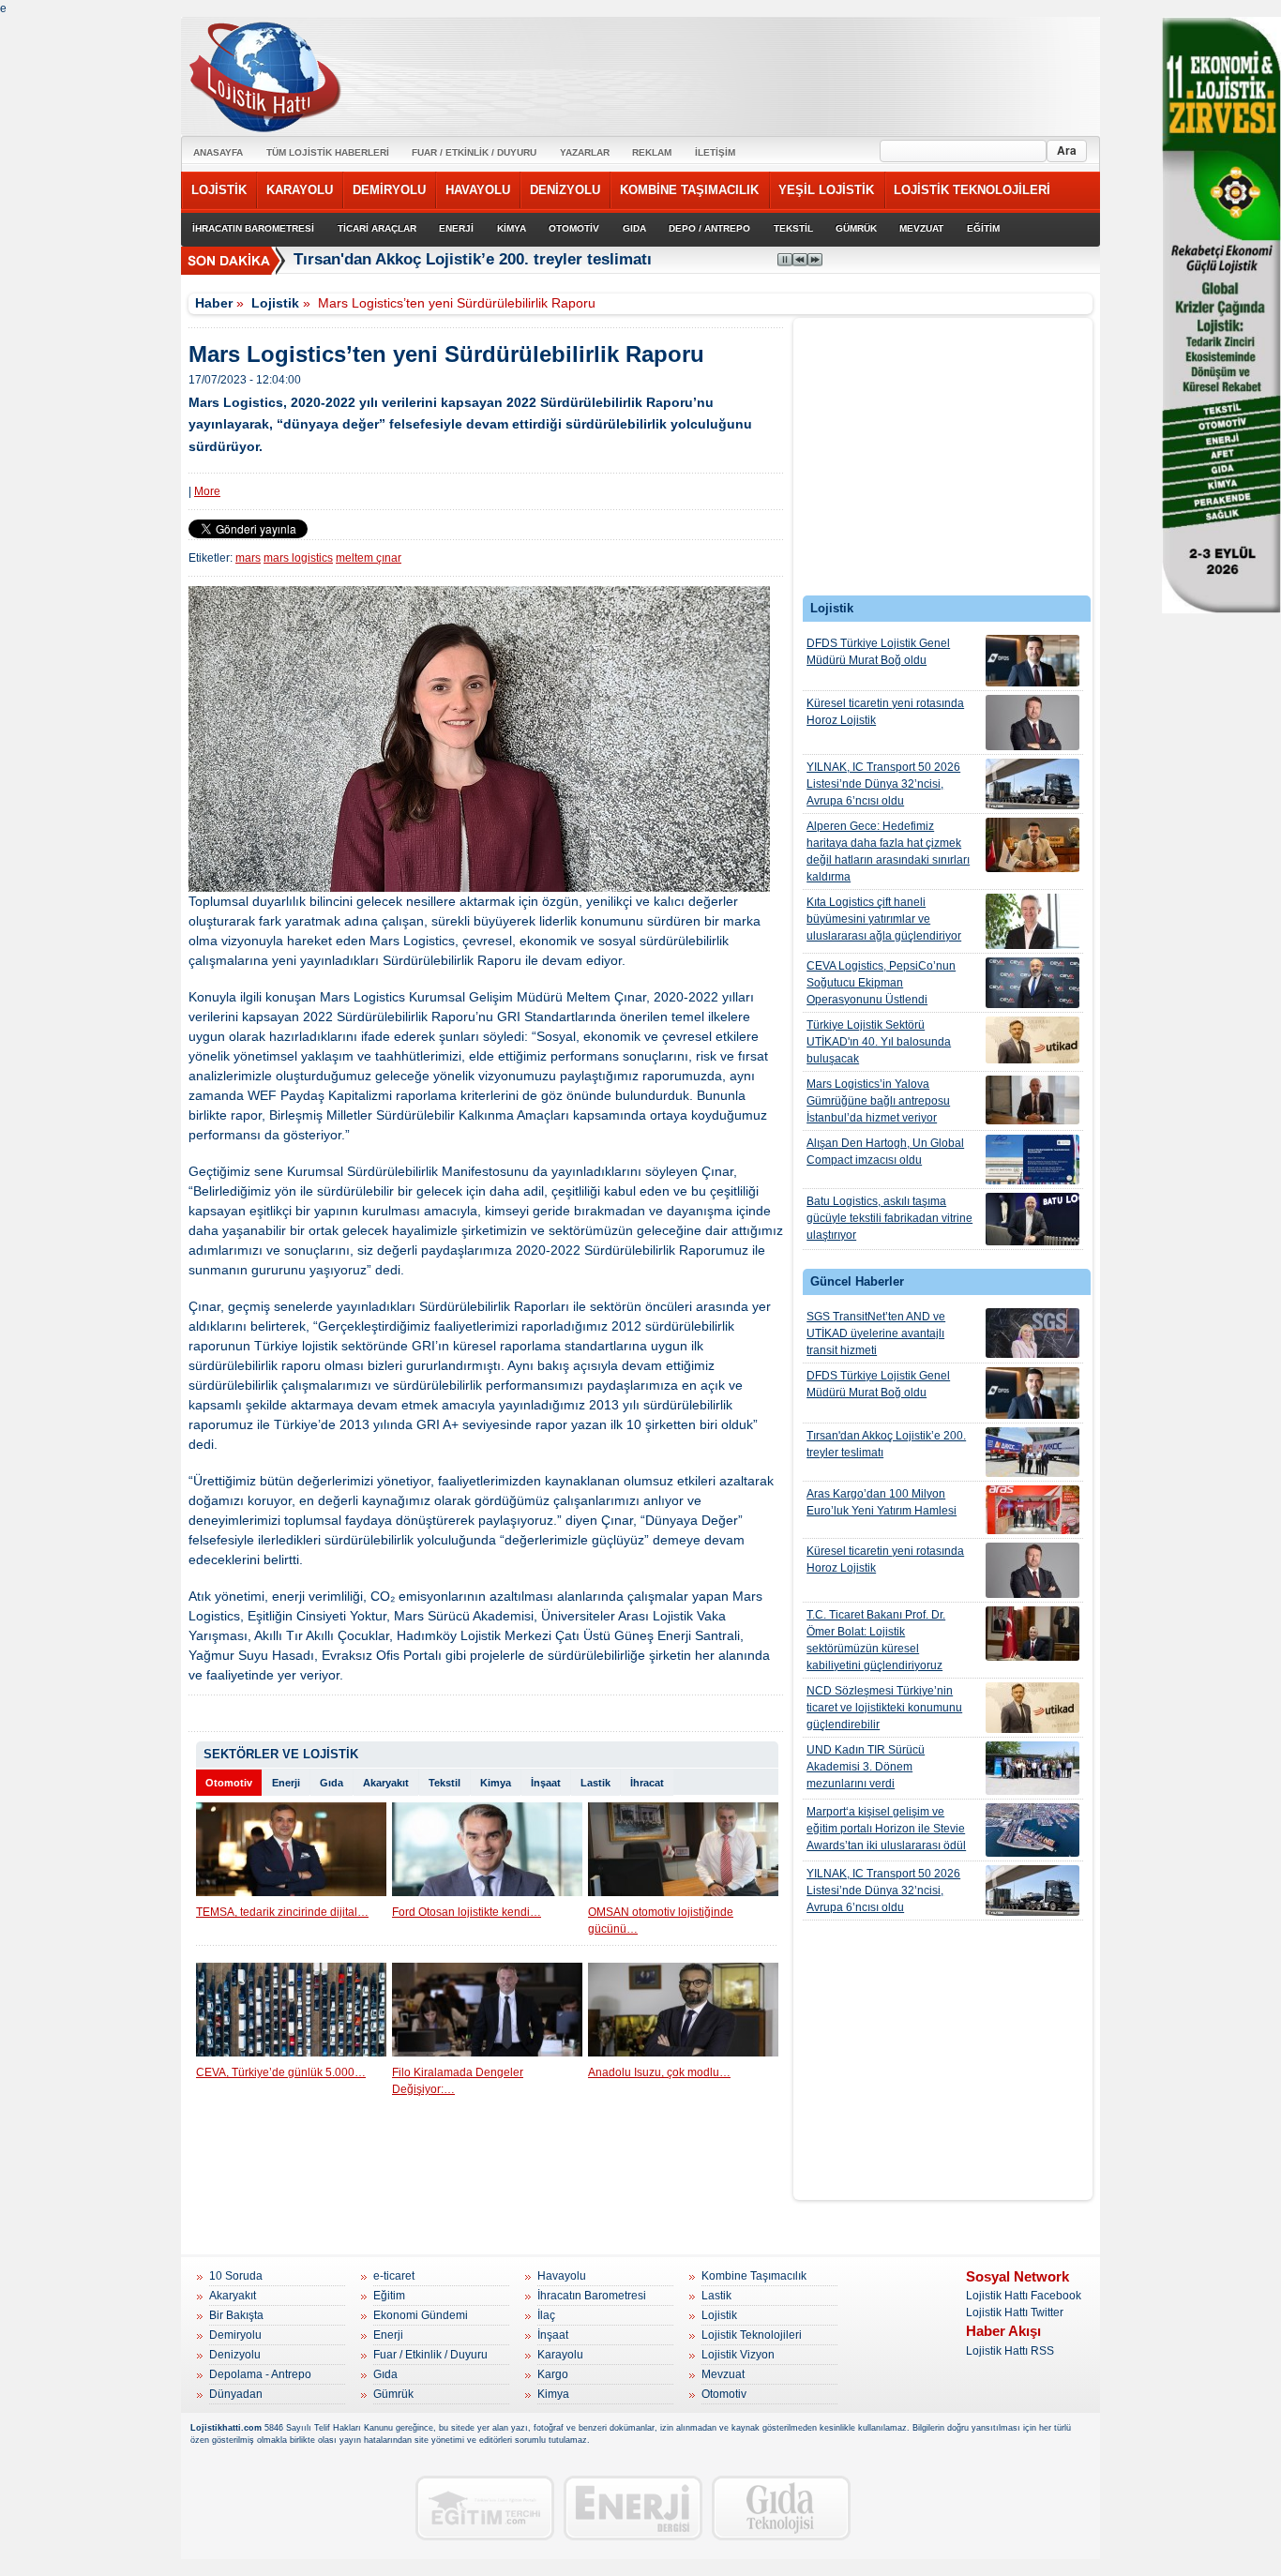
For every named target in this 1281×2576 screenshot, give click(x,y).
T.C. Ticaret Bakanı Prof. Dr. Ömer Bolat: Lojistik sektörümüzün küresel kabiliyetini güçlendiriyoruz (876, 1640)
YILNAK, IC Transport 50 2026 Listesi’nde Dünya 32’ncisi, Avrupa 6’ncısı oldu (883, 784)
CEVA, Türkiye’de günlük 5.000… (281, 2072)
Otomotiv (229, 1783)
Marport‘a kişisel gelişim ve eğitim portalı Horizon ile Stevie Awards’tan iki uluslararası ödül (886, 1829)
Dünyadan (236, 2394)
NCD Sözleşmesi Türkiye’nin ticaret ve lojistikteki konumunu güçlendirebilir (884, 1708)
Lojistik (275, 303)
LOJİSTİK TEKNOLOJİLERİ (972, 190)
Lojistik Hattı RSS (1010, 2351)
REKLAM (652, 152)
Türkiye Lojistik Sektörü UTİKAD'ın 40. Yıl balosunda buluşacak (879, 1042)
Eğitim (389, 2296)
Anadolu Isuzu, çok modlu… (659, 2072)
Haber (214, 303)
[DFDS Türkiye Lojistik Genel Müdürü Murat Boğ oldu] (1032, 661)
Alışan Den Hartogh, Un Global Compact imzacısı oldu (885, 1152)
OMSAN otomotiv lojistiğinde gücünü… (661, 1921)
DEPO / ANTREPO (709, 228)
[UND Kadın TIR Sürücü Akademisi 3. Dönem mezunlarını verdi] (1032, 1768)
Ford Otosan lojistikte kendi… (467, 1912)
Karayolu (560, 2355)
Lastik (595, 1783)
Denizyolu (235, 2355)
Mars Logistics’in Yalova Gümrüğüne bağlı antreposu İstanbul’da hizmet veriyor (878, 1101)
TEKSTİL (793, 228)
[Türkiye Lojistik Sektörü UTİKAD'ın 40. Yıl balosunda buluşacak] (1032, 1040)
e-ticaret (394, 2276)
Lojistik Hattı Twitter (1015, 2312)
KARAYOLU (300, 190)
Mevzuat (723, 2374)
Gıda (332, 1783)
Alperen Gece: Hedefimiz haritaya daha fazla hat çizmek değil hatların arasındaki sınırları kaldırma (888, 851)
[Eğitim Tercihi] (485, 2508)
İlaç (546, 2315)
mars (248, 558)
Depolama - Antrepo (260, 2374)
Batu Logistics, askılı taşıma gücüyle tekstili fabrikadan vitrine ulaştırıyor (889, 1218)
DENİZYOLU (565, 190)
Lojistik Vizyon (738, 2355)
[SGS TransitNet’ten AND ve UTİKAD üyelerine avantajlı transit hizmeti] (1032, 1333)
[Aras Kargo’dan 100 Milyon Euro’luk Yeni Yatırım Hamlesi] (1032, 1510)
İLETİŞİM (715, 152)
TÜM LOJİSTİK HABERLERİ (328, 152)
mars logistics (298, 558)
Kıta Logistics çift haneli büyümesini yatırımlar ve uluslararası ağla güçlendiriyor (884, 919)
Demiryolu (235, 2335)
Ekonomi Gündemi (421, 2315)
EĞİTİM (983, 228)
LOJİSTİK (219, 190)
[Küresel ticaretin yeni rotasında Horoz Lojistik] (1032, 723)
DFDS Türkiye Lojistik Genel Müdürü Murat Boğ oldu (878, 652)
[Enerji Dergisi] (633, 2508)
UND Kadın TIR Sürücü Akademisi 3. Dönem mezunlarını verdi (866, 1767)
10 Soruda (236, 2276)
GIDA (634, 228)
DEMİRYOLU (389, 190)
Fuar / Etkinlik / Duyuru (430, 2355)
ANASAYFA (218, 152)
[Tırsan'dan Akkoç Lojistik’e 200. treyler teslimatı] (1032, 1452)
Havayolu (562, 2276)
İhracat (647, 1783)
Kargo (553, 2374)
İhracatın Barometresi (592, 2296)
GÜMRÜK (856, 228)
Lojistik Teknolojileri (752, 2335)
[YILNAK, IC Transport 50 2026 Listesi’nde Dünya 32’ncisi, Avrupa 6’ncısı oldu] (1032, 784)
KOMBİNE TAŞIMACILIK (689, 190)
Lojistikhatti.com (226, 2428)
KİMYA (512, 228)
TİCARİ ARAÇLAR (377, 228)
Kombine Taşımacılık (754, 2276)
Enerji (286, 1783)
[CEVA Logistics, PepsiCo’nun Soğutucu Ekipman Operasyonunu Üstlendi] (1032, 983)
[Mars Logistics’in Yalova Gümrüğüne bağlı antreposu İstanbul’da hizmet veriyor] (1032, 1100)
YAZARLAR (585, 152)
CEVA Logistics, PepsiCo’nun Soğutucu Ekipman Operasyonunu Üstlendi (881, 983)
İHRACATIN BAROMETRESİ (253, 228)
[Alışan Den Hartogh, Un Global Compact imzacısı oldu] (1032, 1160)
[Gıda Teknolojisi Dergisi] (781, 2508)
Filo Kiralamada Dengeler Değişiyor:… (458, 2081)
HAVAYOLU (478, 190)
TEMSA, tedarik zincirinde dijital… (282, 1912)
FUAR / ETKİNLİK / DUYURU (474, 152)
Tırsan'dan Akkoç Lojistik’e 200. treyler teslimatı (886, 1444)
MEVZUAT (921, 228)
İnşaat (546, 1783)
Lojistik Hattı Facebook (1024, 2296)
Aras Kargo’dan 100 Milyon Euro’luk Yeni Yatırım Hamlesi (882, 1502)
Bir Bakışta (236, 2315)
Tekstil (445, 1783)
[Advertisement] (943, 461)
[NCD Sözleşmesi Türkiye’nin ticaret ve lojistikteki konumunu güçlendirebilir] (1032, 1708)
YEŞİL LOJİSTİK (826, 190)
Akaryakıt (386, 1783)
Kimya (496, 1783)
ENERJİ (456, 228)
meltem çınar (369, 558)
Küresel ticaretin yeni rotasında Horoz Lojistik (885, 712)
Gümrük (393, 2394)
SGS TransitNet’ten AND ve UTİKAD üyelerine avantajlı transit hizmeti (876, 1333)
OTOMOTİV (574, 228)
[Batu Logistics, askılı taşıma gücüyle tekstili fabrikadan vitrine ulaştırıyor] (1032, 1219)
